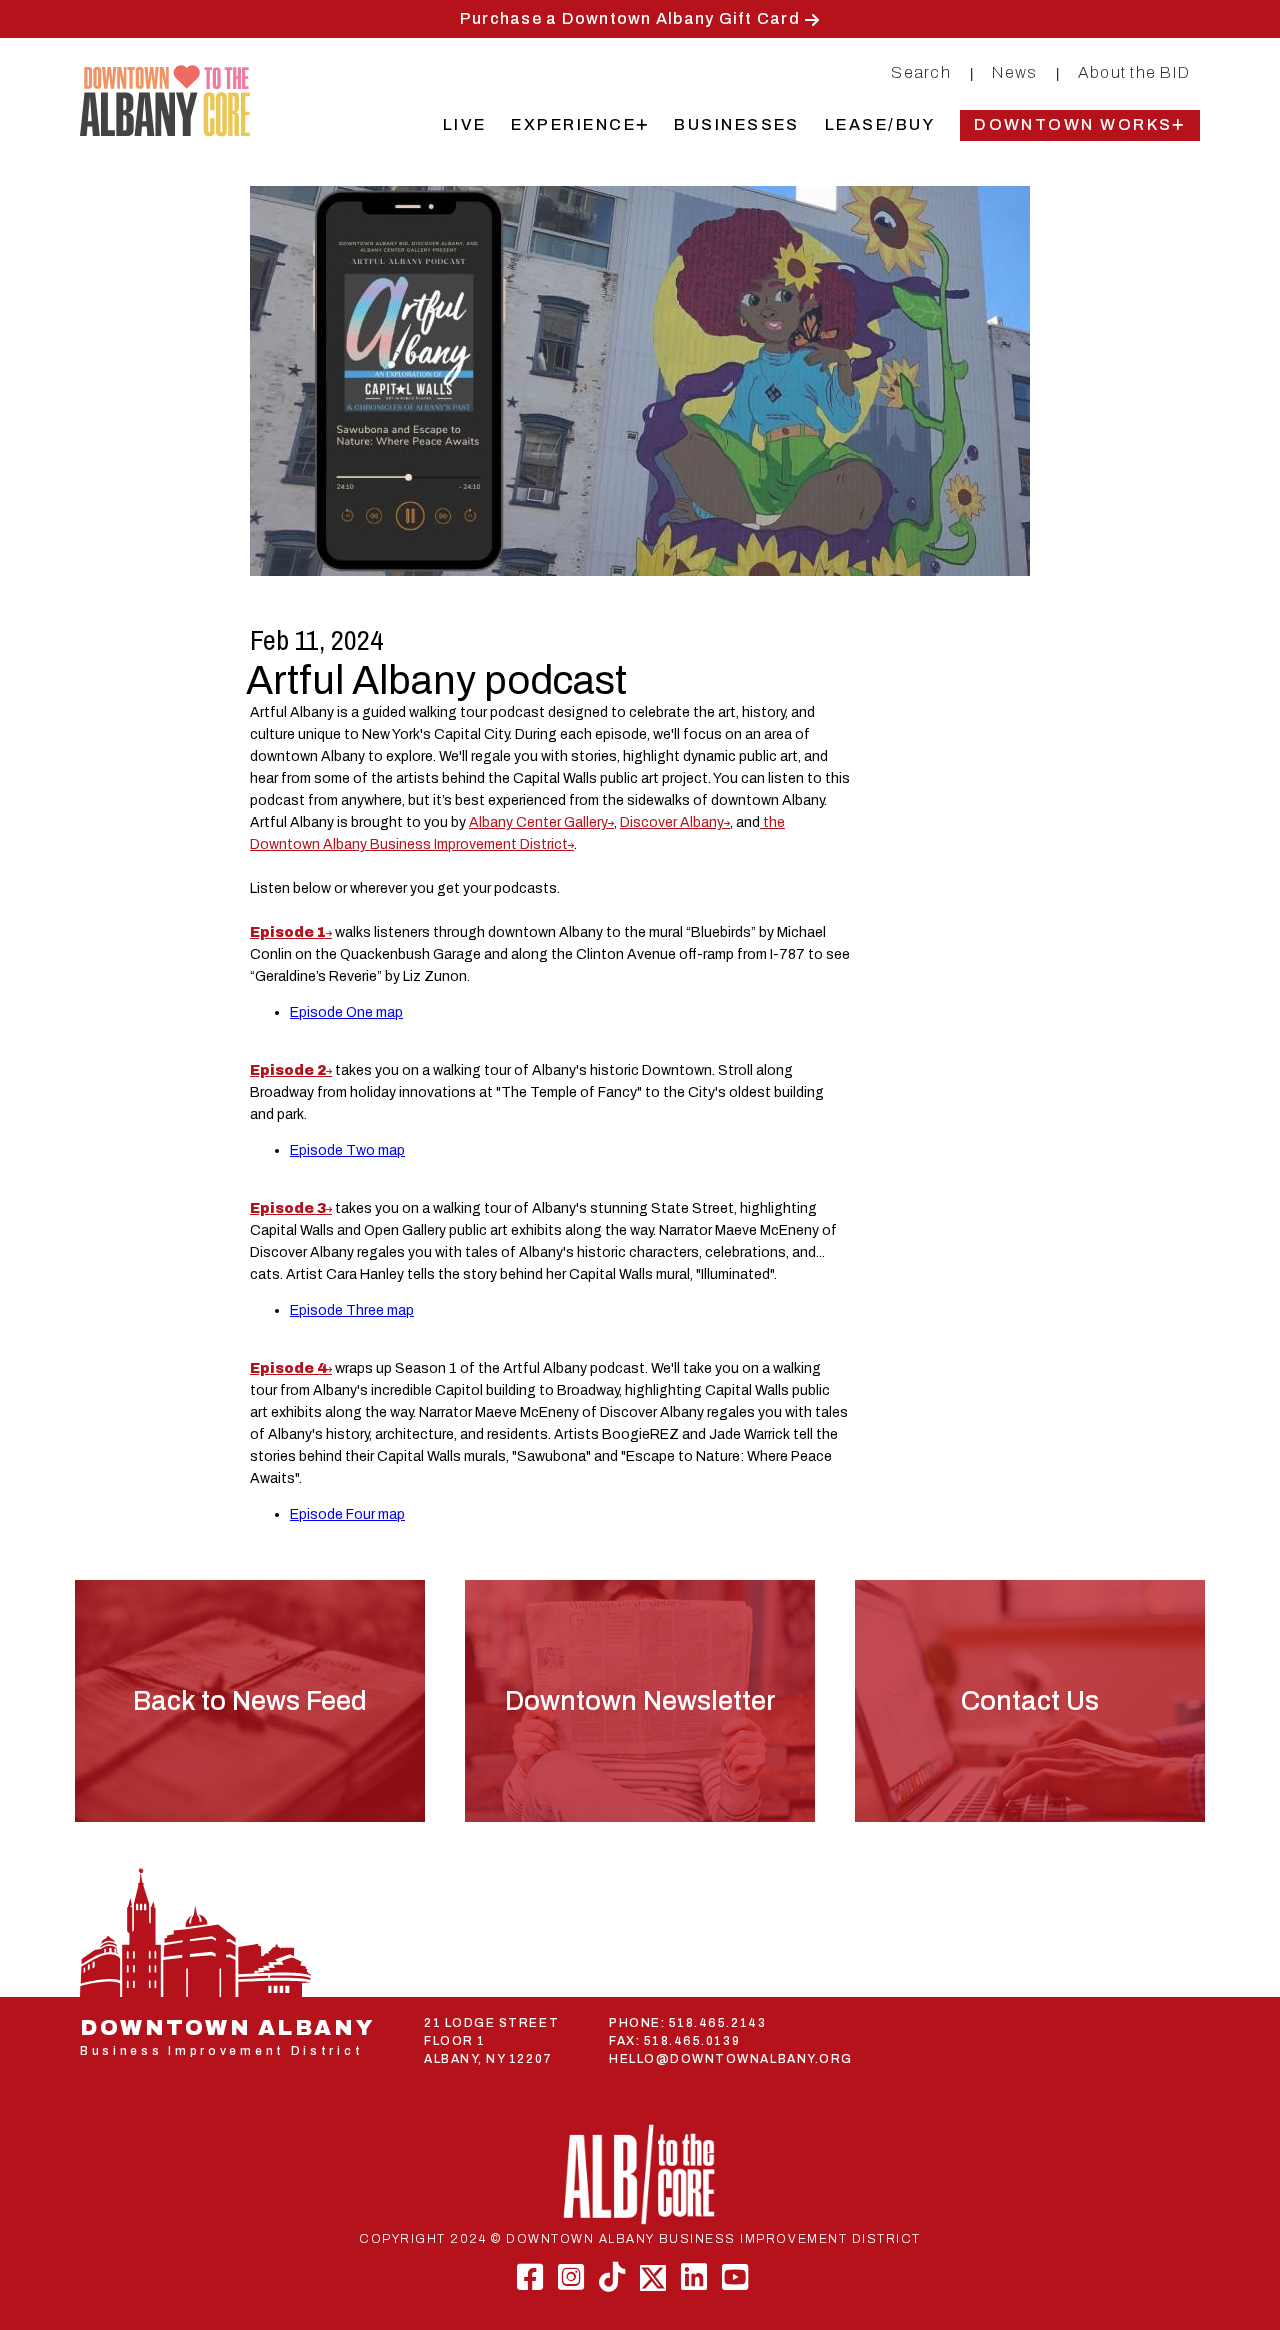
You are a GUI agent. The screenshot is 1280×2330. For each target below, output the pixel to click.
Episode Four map (347, 1514)
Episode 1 (288, 932)
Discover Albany (672, 822)
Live (465, 124)
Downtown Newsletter (640, 1701)
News (1014, 72)
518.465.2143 (717, 2023)
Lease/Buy (880, 124)
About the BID (1134, 72)
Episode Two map (347, 1150)
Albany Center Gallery (538, 822)
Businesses (737, 124)
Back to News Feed (250, 1701)
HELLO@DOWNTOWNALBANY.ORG (731, 2059)
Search (921, 72)
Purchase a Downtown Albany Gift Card (630, 18)
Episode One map (346, 1012)
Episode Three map (352, 1310)
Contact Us (1030, 1701)
